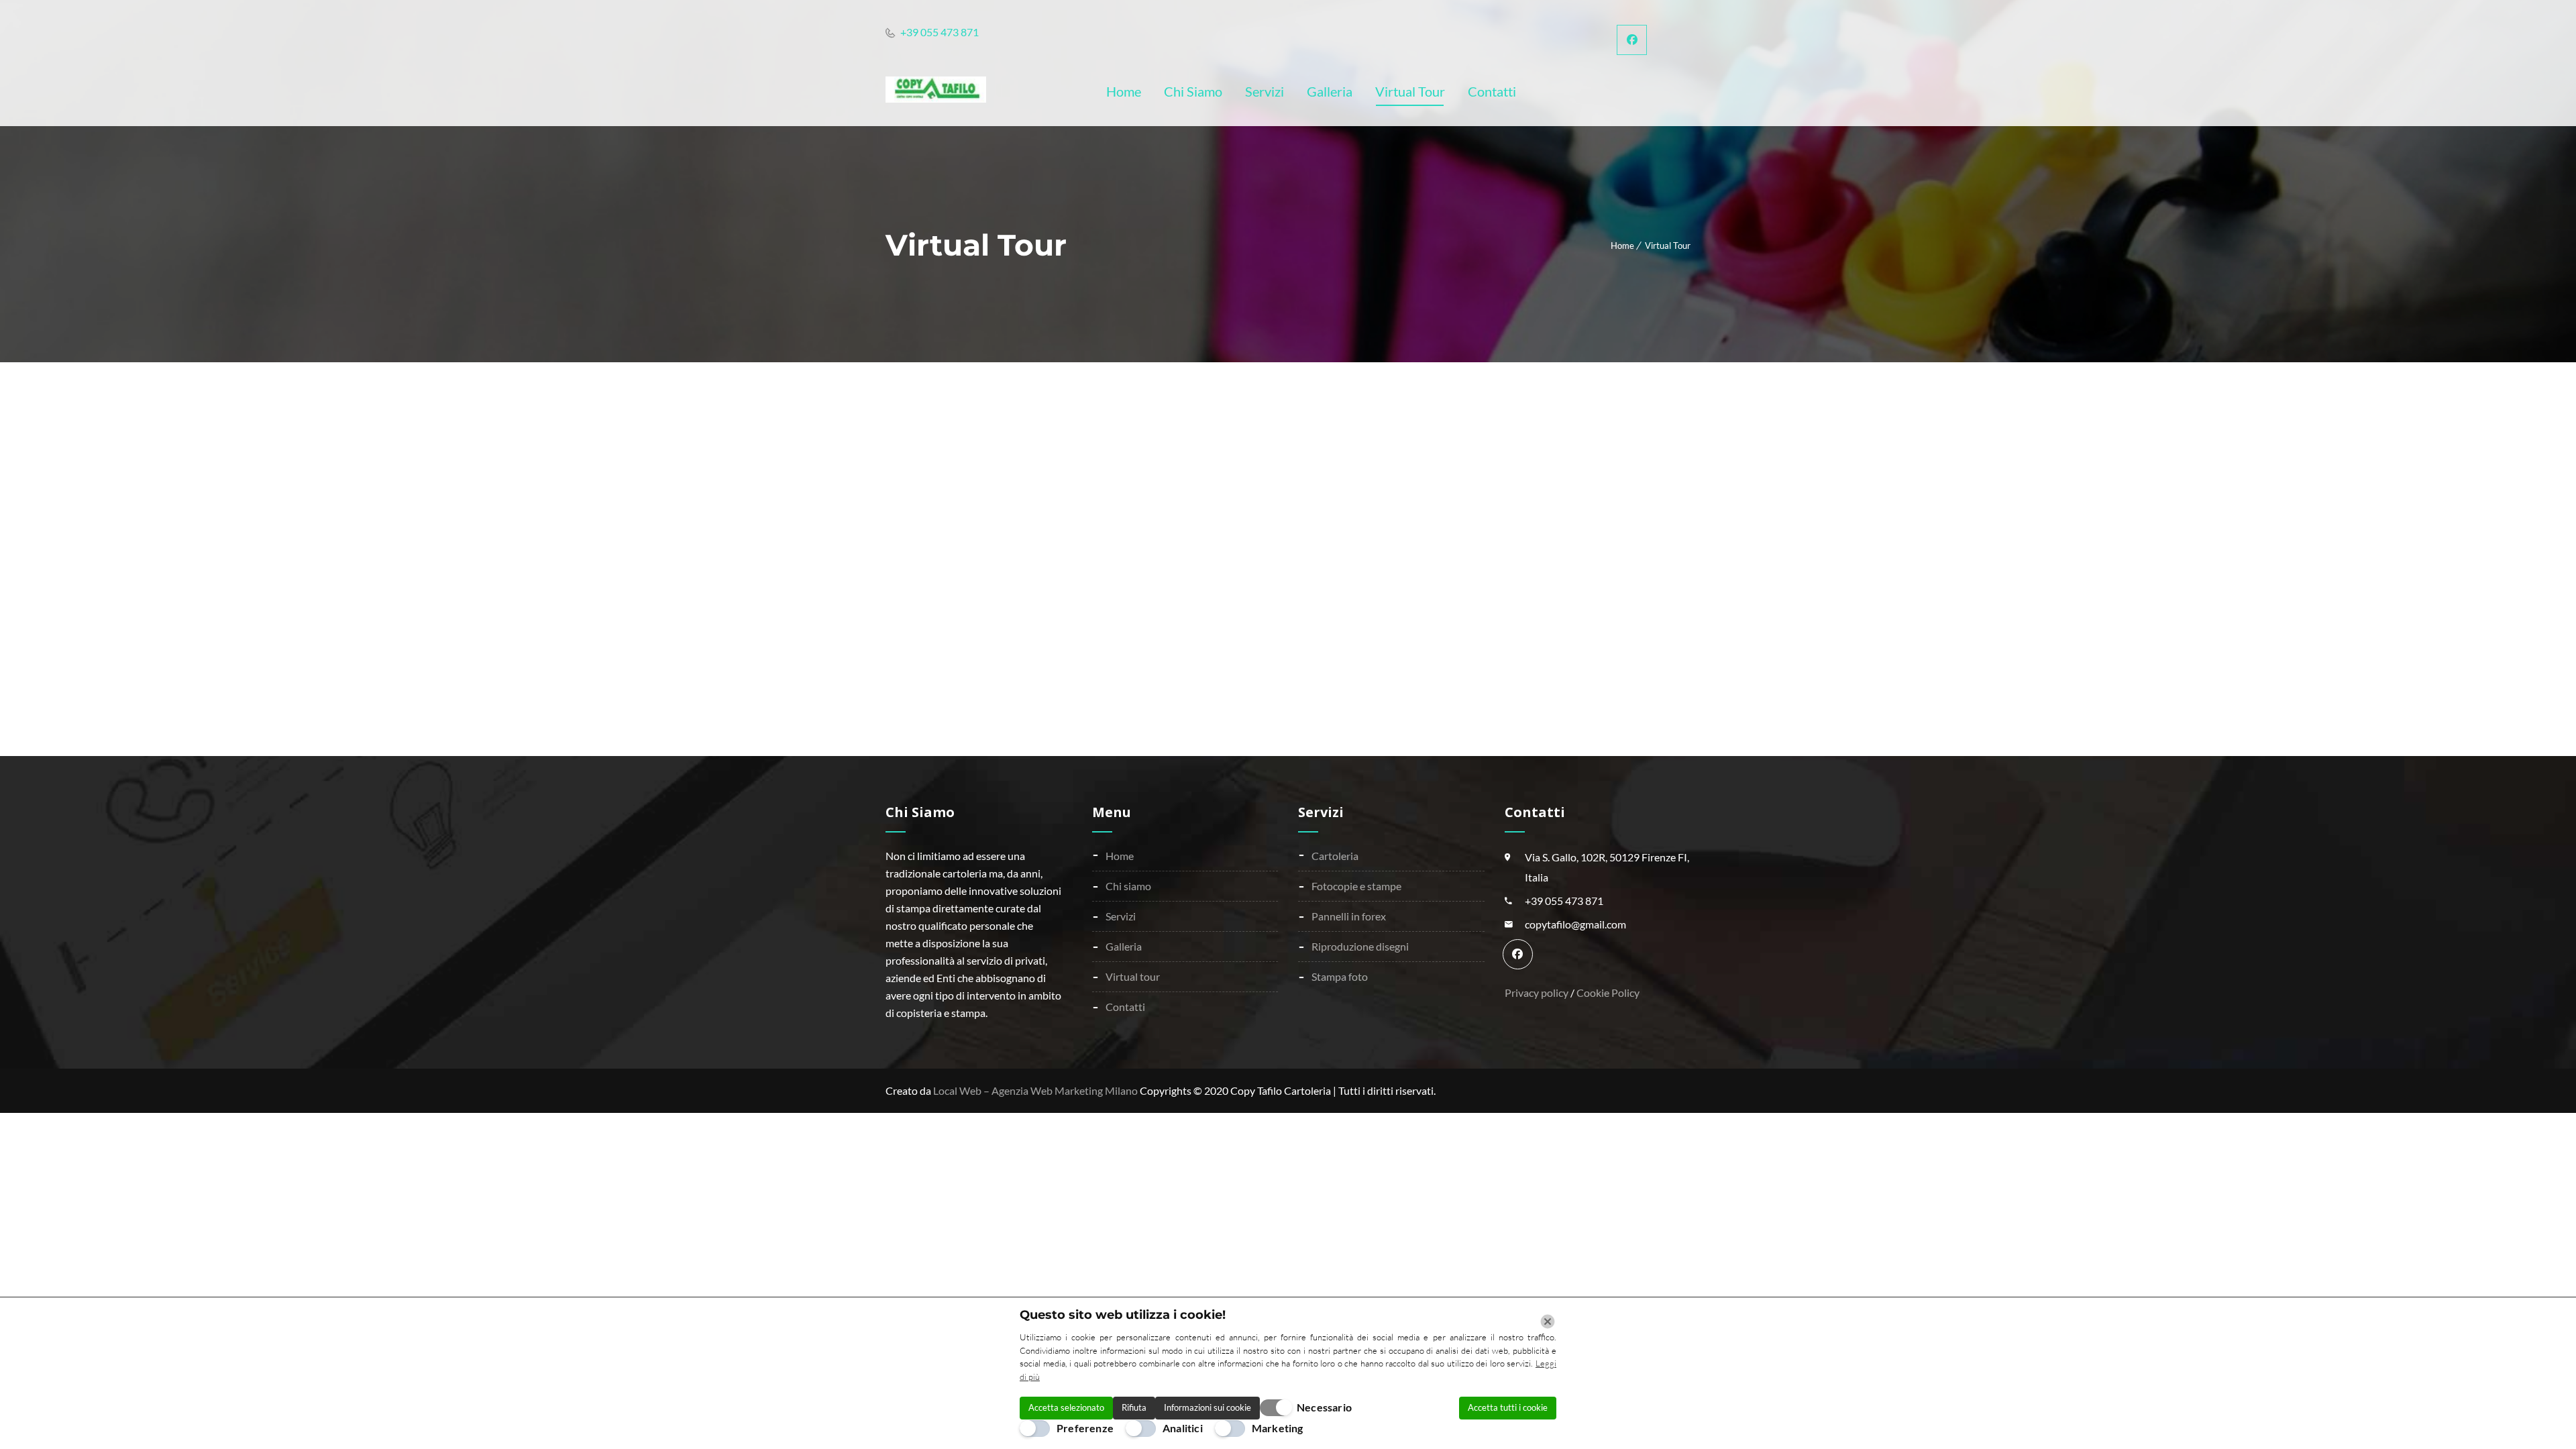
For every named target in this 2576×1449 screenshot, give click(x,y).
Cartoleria (1335, 856)
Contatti (1125, 1007)
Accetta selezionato (1066, 1407)
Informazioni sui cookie (1207, 1407)
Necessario (1324, 1407)
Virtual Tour (1133, 976)
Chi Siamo (1128, 886)
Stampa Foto (1340, 976)
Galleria (1124, 946)
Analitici (1183, 1428)
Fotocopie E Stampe (1356, 886)
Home (1622, 246)
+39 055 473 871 (938, 32)
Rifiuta (1134, 1407)
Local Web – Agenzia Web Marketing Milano (1036, 1090)
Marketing (1278, 1428)
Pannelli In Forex (1349, 916)
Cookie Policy (1608, 992)
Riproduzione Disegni (1360, 946)
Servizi (1121, 916)
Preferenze (1085, 1428)
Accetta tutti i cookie (1508, 1407)
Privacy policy (1538, 992)
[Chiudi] (1548, 1322)
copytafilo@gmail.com (1575, 924)
